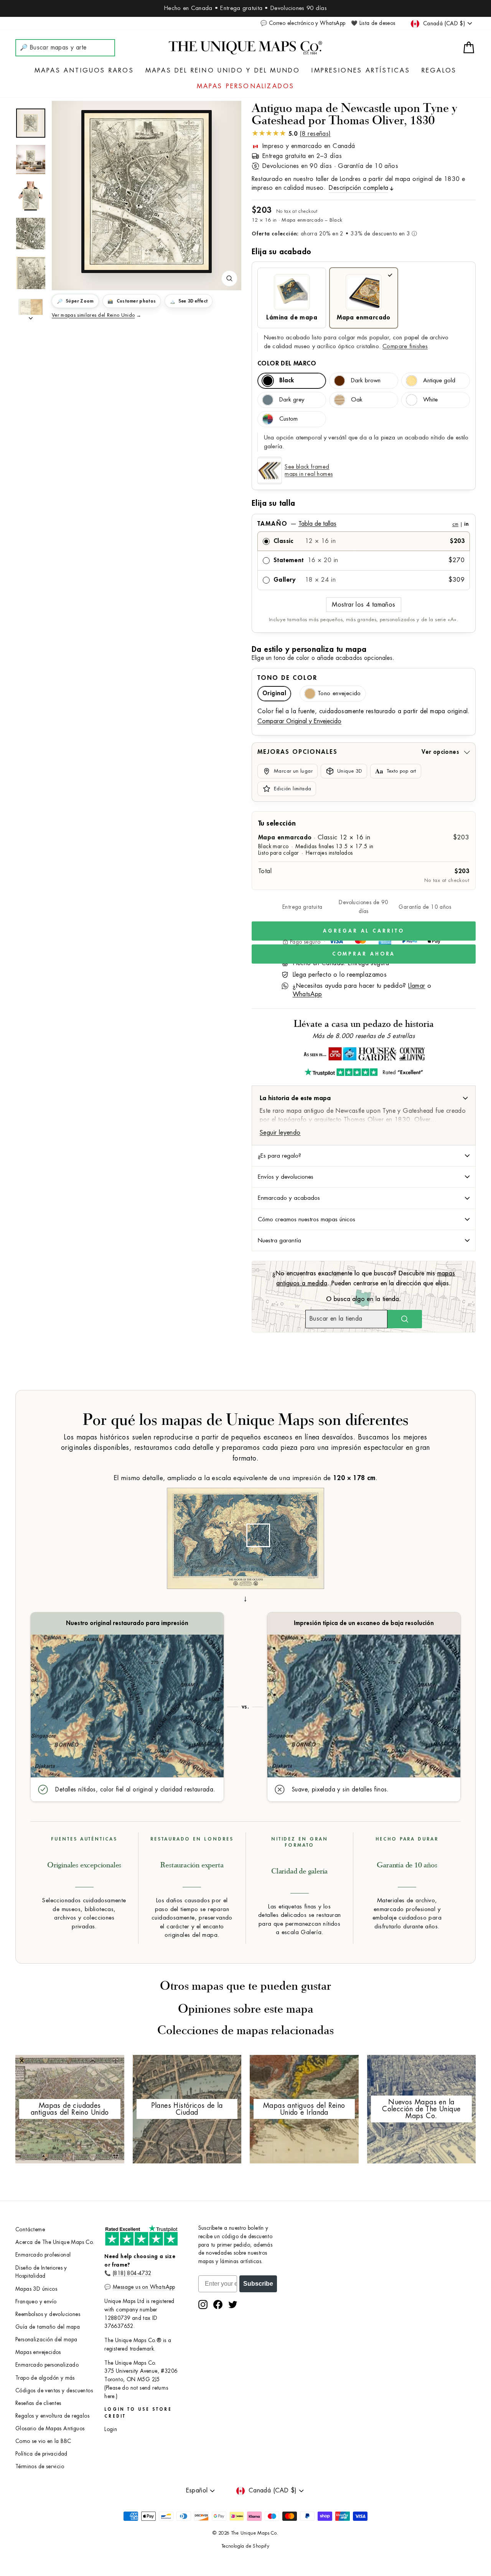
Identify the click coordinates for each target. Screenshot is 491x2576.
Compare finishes (405, 346)
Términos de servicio (40, 2467)
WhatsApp (307, 994)
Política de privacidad (41, 2454)
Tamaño (363, 524)
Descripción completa (358, 188)
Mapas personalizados (246, 86)
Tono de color (287, 678)
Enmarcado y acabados (289, 1198)
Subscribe (258, 2284)
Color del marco (287, 364)
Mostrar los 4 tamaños (363, 605)
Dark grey (292, 400)
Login (111, 2429)
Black (287, 381)
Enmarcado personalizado (47, 2365)
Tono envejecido (339, 693)
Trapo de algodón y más (45, 2378)
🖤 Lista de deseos (373, 23)
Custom (288, 419)
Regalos (439, 71)
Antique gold (439, 381)
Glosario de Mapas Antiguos (50, 2429)
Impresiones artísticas (361, 71)
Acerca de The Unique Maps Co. (55, 2242)
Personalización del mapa (46, 2340)
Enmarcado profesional (43, 2255)
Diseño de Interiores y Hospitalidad (41, 2272)
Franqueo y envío (36, 2302)
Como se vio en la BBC (43, 2441)
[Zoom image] (229, 278)
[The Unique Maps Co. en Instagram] (203, 2305)
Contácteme (30, 2230)
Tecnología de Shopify (245, 2546)
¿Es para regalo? (279, 1156)
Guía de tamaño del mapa (48, 2327)
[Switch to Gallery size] (147, 191)
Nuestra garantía (279, 1240)
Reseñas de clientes (38, 2403)
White (430, 400)
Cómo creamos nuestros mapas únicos (306, 1219)
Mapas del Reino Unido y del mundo (223, 71)
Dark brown (366, 381)
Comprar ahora (364, 954)
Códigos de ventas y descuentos (54, 2391)
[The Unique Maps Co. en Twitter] (233, 2305)
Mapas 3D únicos (36, 2289)
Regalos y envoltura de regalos (52, 2416)
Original (274, 693)
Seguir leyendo (280, 1133)
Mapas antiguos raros (84, 71)
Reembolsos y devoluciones (48, 2314)
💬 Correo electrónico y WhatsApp (303, 23)
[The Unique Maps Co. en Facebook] (218, 2305)
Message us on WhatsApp (144, 2287)
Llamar (417, 986)
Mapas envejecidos (38, 2352)
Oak (357, 400)
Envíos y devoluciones (286, 1177)
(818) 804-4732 (132, 2273)
